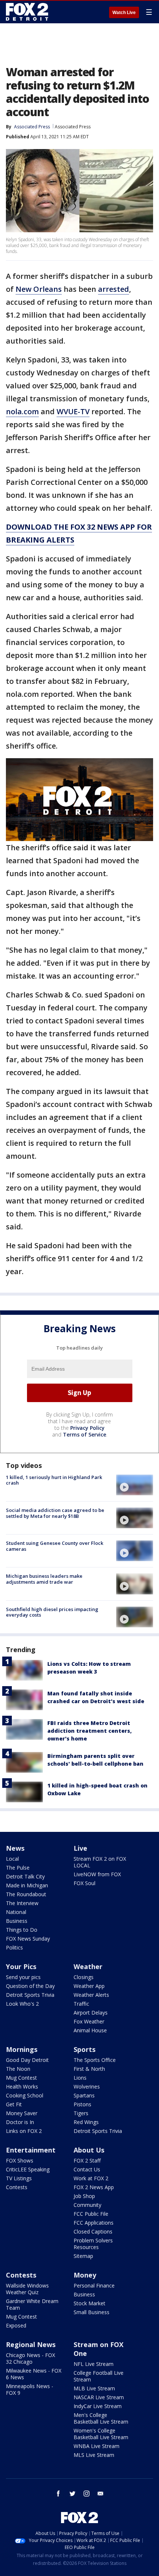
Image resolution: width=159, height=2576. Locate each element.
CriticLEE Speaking (28, 2169)
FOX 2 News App (94, 2187)
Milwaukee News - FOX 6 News (34, 2374)
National (16, 1912)
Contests (17, 2187)
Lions (80, 2078)
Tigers (81, 2113)
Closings (84, 1977)
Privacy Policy (87, 1428)
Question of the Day (30, 1986)
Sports (84, 2049)
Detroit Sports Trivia (30, 1995)
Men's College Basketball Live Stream (101, 2418)
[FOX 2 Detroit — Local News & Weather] (27, 12)
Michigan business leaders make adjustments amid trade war (44, 1579)
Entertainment (31, 2150)
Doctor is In (20, 2122)
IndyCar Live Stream (98, 2406)
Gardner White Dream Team (32, 2304)
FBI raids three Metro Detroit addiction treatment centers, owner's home (89, 1731)
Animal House (90, 2030)
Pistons (82, 2104)
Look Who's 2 (22, 2004)
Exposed (16, 2325)
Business (17, 1921)
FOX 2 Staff (87, 2160)
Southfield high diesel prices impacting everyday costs (52, 1612)
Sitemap (83, 2256)
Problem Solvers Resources (93, 2244)
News (15, 1848)
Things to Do (22, 1930)
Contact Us (87, 2169)
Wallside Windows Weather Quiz (27, 2289)
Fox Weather (89, 2021)
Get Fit (14, 2104)
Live (80, 1848)
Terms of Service (84, 1434)
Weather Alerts (91, 1995)
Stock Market (89, 2303)
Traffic (81, 2004)
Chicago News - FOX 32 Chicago (31, 2358)
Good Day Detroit (27, 2060)
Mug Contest (21, 2078)
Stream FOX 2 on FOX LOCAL (100, 1862)
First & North (89, 2069)
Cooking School (25, 2095)
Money (85, 2275)
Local (12, 1859)
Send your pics (23, 1977)
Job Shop (84, 2196)
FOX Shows (20, 2160)
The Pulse (18, 1868)
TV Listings (19, 2178)
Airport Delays (91, 2013)
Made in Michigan (27, 1885)
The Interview (22, 1903)
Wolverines (87, 2087)
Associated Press (73, 127)
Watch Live (124, 13)
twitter (72, 2494)
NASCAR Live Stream (99, 2397)
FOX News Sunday (28, 1939)
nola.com (22, 411)
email (101, 2494)
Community (87, 2205)
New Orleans (39, 289)
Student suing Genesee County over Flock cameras (55, 1546)
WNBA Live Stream (97, 2446)
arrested (114, 289)
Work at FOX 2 (91, 2178)
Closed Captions (93, 2231)
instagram (87, 2494)
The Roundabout (26, 1894)
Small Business (92, 2312)
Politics (14, 1947)
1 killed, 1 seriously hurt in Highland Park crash (54, 1480)
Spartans (84, 2095)
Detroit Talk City (25, 1876)
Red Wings (86, 2122)
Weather (88, 1966)
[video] (135, 1485)
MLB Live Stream (94, 2388)
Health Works (22, 2087)
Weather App (89, 1986)
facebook (58, 2494)
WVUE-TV (73, 411)
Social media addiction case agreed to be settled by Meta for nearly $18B (55, 1513)
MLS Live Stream (94, 2455)
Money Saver (22, 2113)
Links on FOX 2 (24, 2131)
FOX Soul (84, 1883)
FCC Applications (94, 2223)
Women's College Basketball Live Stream (101, 2434)
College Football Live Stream (99, 2376)
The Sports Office (95, 2060)
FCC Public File (91, 2214)
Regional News (31, 2344)
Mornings (22, 2049)
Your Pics (21, 1966)
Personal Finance (94, 2285)
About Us (89, 2150)
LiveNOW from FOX (97, 1874)
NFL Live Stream (94, 2364)
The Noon (18, 2069)
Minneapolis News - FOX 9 (30, 2389)
